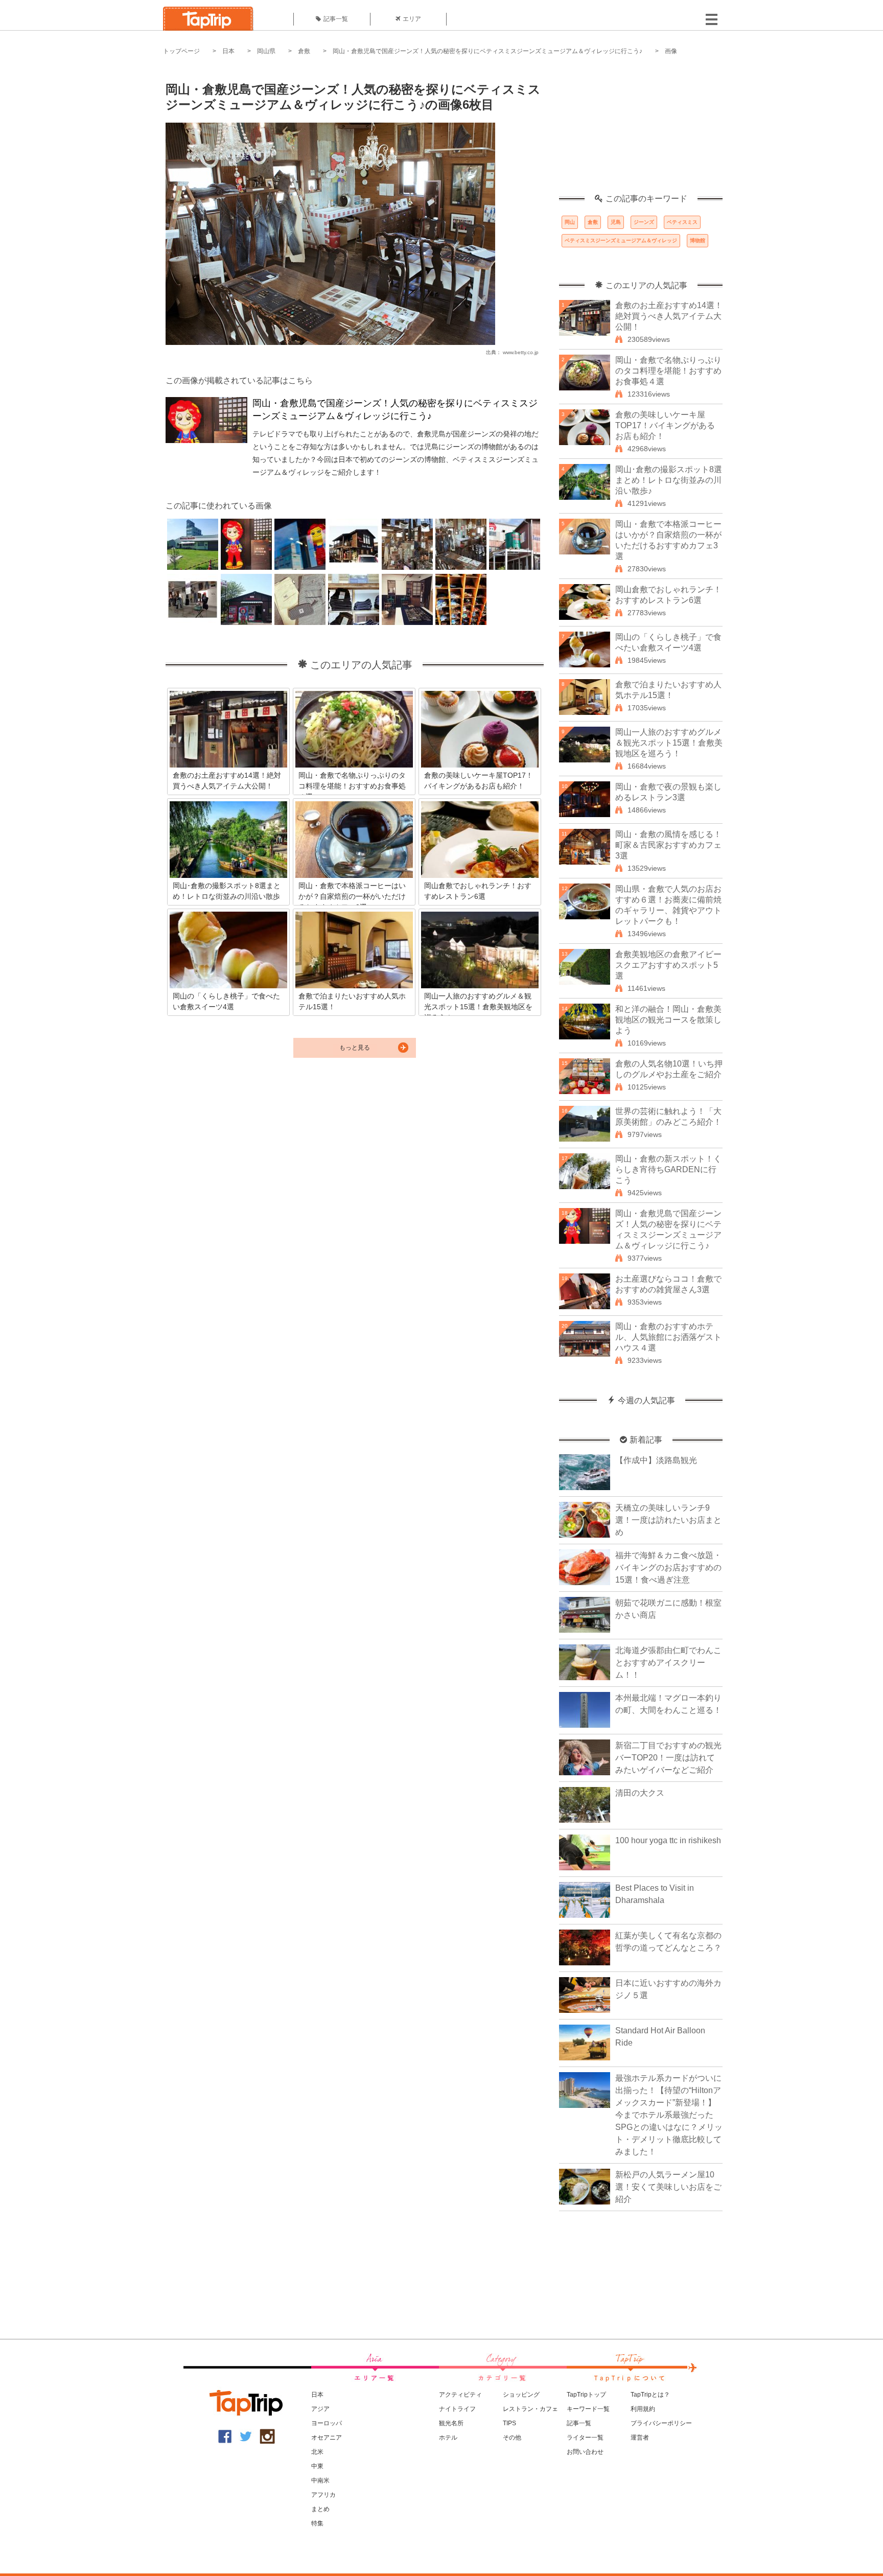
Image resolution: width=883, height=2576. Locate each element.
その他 (512, 2438)
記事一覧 (336, 19)
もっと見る (355, 1048)
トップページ (181, 51)
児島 (616, 222)
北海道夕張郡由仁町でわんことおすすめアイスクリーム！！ (668, 1663)
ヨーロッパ (327, 2423)
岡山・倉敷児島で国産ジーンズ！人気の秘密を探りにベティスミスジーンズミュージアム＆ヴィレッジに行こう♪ (487, 51)
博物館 (698, 240)
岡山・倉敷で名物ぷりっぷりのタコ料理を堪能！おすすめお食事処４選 (668, 371)
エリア (412, 19)
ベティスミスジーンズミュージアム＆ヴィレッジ (621, 240)
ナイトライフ (457, 2409)
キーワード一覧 (588, 2409)
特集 (317, 2523)
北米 (317, 2452)
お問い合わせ (585, 2452)
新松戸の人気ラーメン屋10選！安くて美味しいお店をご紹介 (668, 2187)
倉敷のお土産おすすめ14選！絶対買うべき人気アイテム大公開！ (669, 316)
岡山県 (266, 51)
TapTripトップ (586, 2395)
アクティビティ (460, 2395)
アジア (320, 2409)
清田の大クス (640, 1793)
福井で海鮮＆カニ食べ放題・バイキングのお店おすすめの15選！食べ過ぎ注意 (668, 1568)
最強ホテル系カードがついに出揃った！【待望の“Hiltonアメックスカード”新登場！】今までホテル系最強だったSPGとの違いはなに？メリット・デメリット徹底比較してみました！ (669, 2115)
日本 (228, 51)
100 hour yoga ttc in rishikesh (668, 1840)
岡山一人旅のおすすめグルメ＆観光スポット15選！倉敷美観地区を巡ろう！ (669, 743)
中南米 (320, 2480)
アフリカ (323, 2495)
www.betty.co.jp (521, 352)
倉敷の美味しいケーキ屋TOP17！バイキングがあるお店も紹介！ (665, 425)
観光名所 (451, 2423)
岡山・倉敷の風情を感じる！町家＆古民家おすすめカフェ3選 (668, 845)
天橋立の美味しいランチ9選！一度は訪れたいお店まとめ (668, 1520)
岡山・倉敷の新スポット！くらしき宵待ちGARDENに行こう (668, 1169)
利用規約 (643, 2409)
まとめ (320, 2509)
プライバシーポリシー (661, 2423)
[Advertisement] (641, 130)
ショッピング (521, 2395)
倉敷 (304, 51)
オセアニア (327, 2438)
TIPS (509, 2423)
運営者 (640, 2438)
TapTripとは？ (650, 2395)
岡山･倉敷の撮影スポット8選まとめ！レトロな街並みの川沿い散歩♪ (669, 480)
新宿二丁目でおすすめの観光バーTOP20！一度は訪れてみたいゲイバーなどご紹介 (668, 1758)
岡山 (570, 222)
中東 (317, 2466)
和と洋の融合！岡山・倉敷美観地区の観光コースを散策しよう (668, 1020)
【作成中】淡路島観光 (656, 1460)
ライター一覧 (585, 2438)
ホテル (448, 2438)
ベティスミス (682, 222)
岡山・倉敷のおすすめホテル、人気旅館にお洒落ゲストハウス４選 (668, 1337)
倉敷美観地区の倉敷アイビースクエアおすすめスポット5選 (668, 965)
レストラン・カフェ (530, 2409)
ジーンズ (644, 222)
